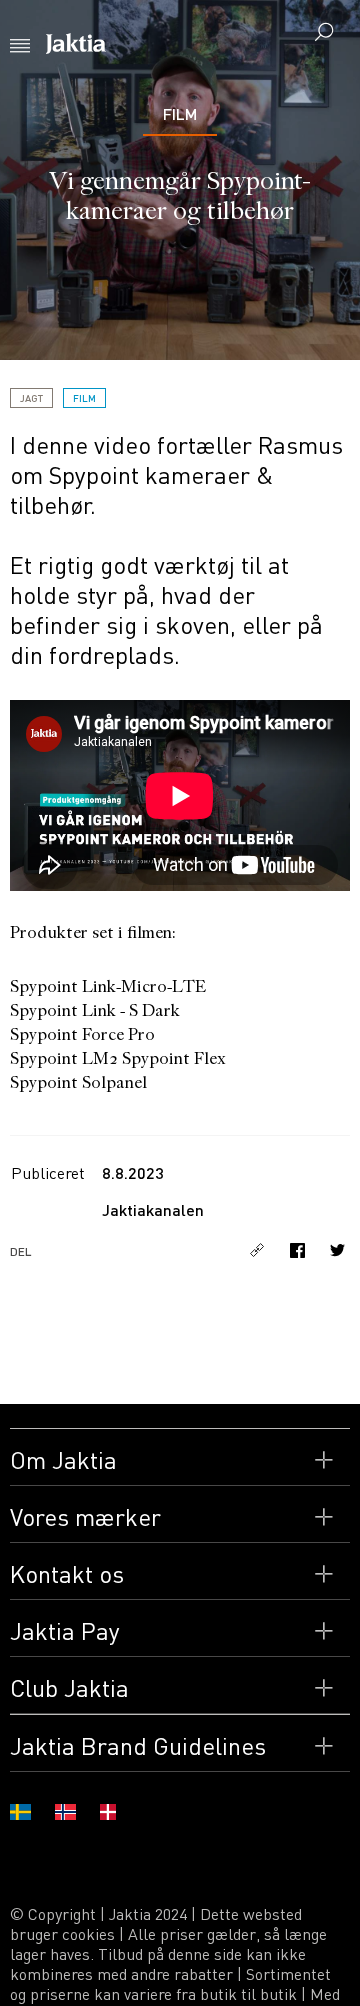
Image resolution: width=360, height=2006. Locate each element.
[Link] (260, 1250)
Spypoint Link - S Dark (95, 1010)
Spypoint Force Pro (82, 1034)
